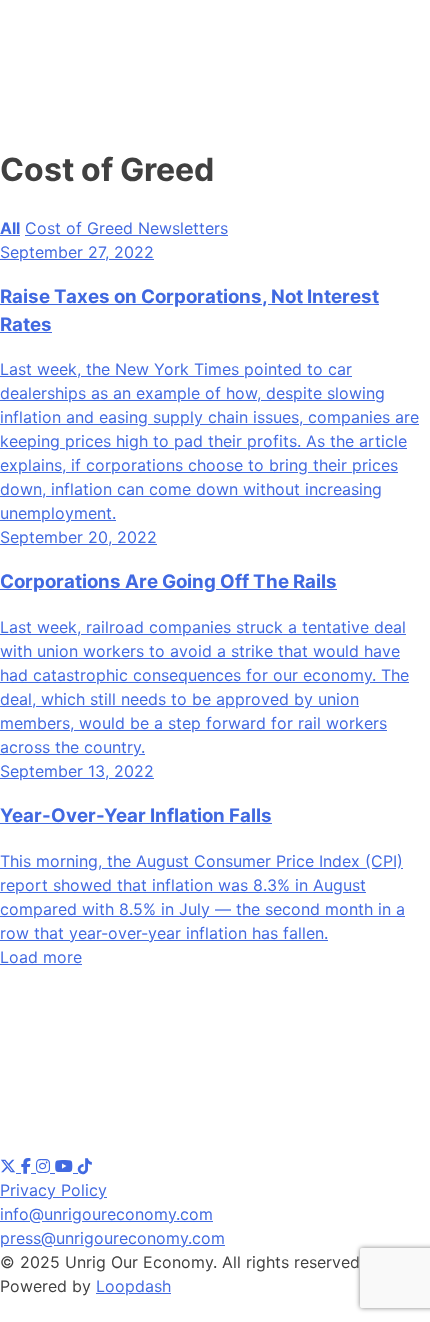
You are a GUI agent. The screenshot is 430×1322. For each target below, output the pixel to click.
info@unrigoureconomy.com (106, 1214)
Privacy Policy (53, 1190)
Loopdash (133, 1286)
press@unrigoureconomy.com (112, 1238)
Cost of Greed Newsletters (126, 228)
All (10, 228)
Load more (41, 957)
